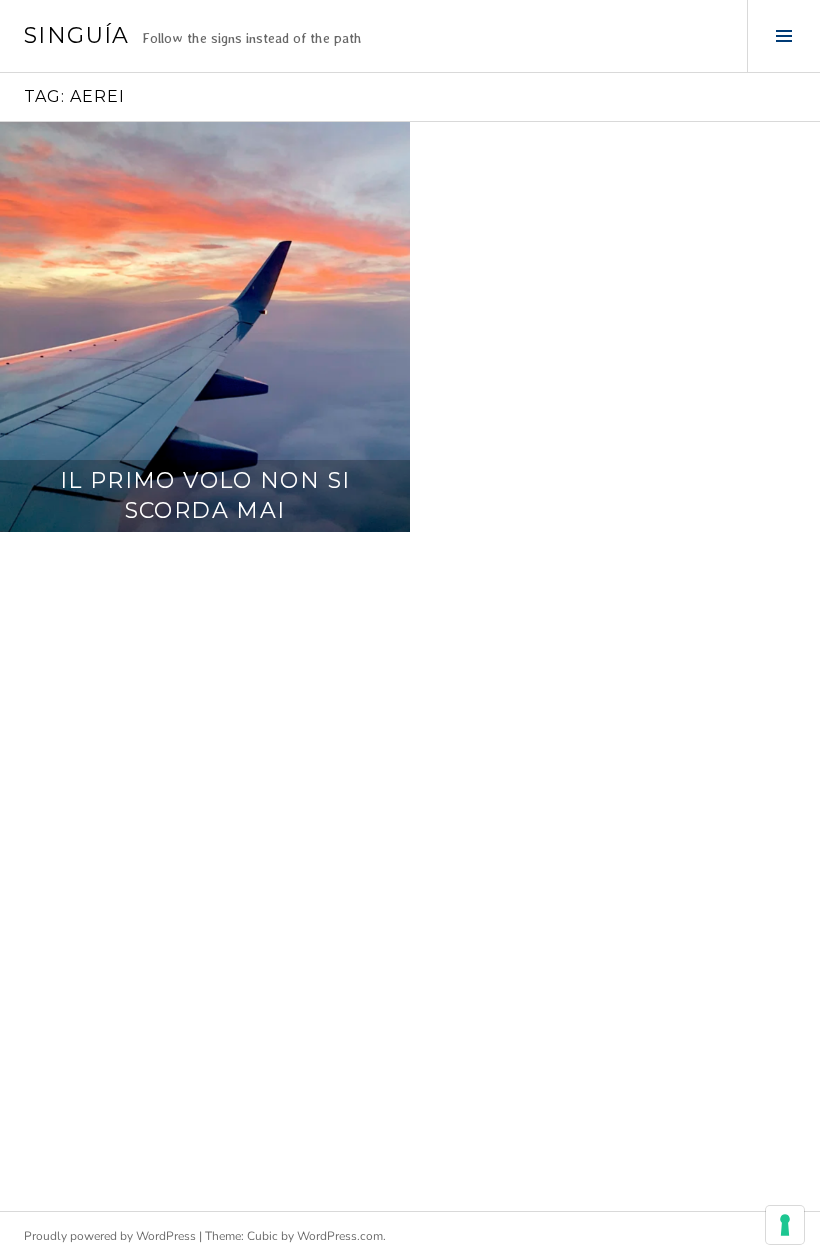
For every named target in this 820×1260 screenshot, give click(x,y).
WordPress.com (340, 1236)
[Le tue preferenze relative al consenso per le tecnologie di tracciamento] (785, 1225)
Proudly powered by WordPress (110, 1236)
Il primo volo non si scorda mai (205, 495)
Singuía (77, 35)
